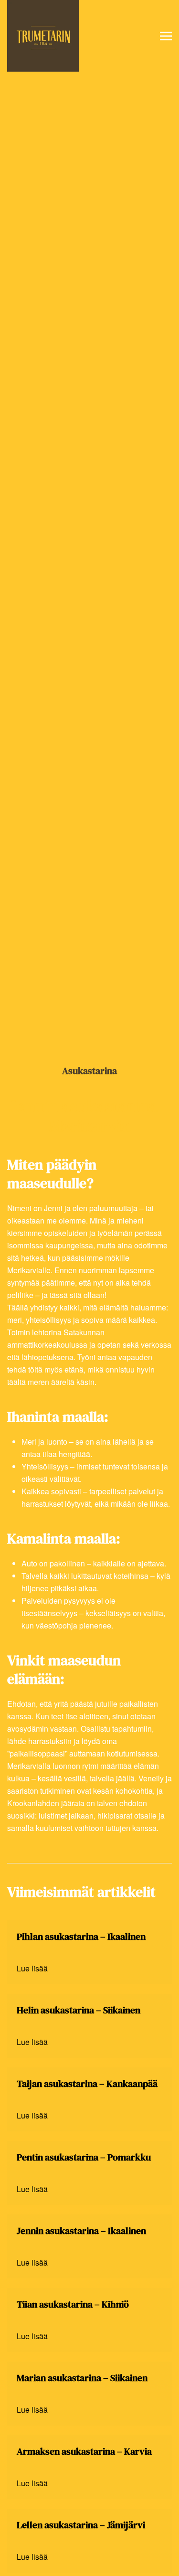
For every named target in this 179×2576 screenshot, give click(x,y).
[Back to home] (43, 36)
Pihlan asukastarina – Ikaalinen (81, 1937)
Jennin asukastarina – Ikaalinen (81, 2231)
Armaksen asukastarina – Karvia (84, 2451)
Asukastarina (89, 1071)
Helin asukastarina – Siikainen (79, 2010)
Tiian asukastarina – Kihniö (73, 2304)
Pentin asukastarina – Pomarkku (84, 2157)
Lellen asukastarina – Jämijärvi (81, 2525)
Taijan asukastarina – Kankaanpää (87, 2084)
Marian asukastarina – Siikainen (82, 2378)
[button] (166, 36)
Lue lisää (32, 1968)
